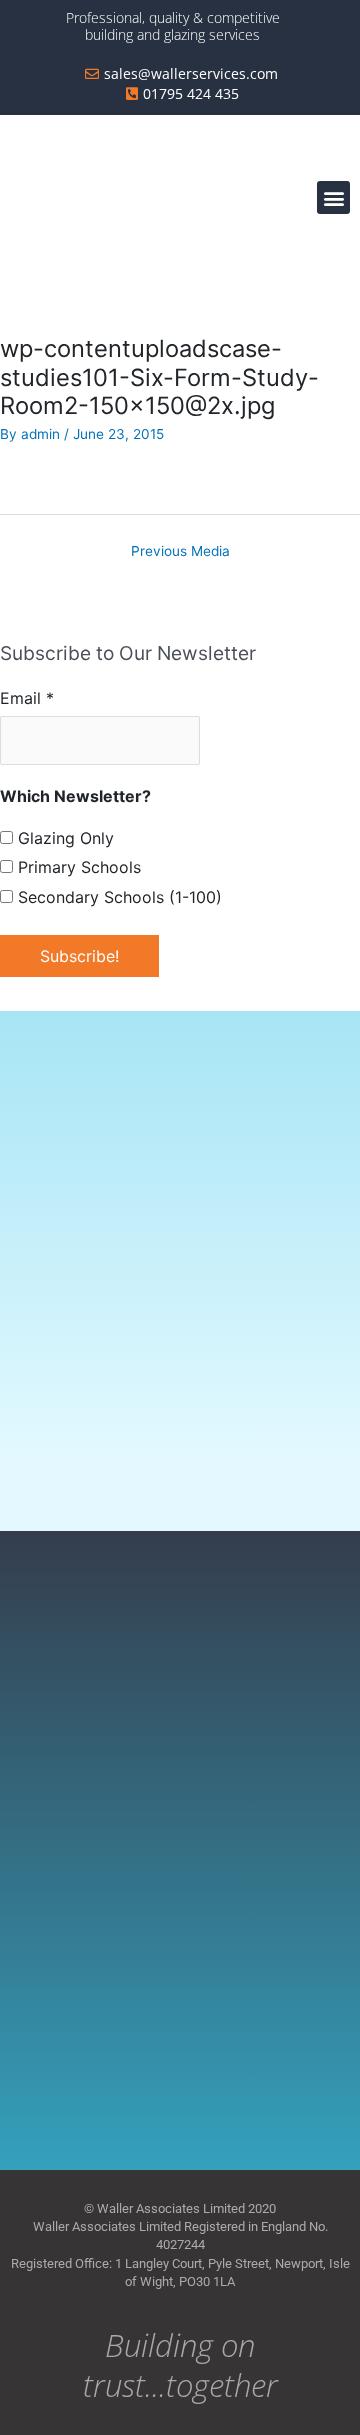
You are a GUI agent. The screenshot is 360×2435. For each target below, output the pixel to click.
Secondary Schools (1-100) (117, 897)
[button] (333, 197)
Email (27, 698)
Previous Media (180, 551)
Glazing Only (63, 838)
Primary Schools (77, 867)
